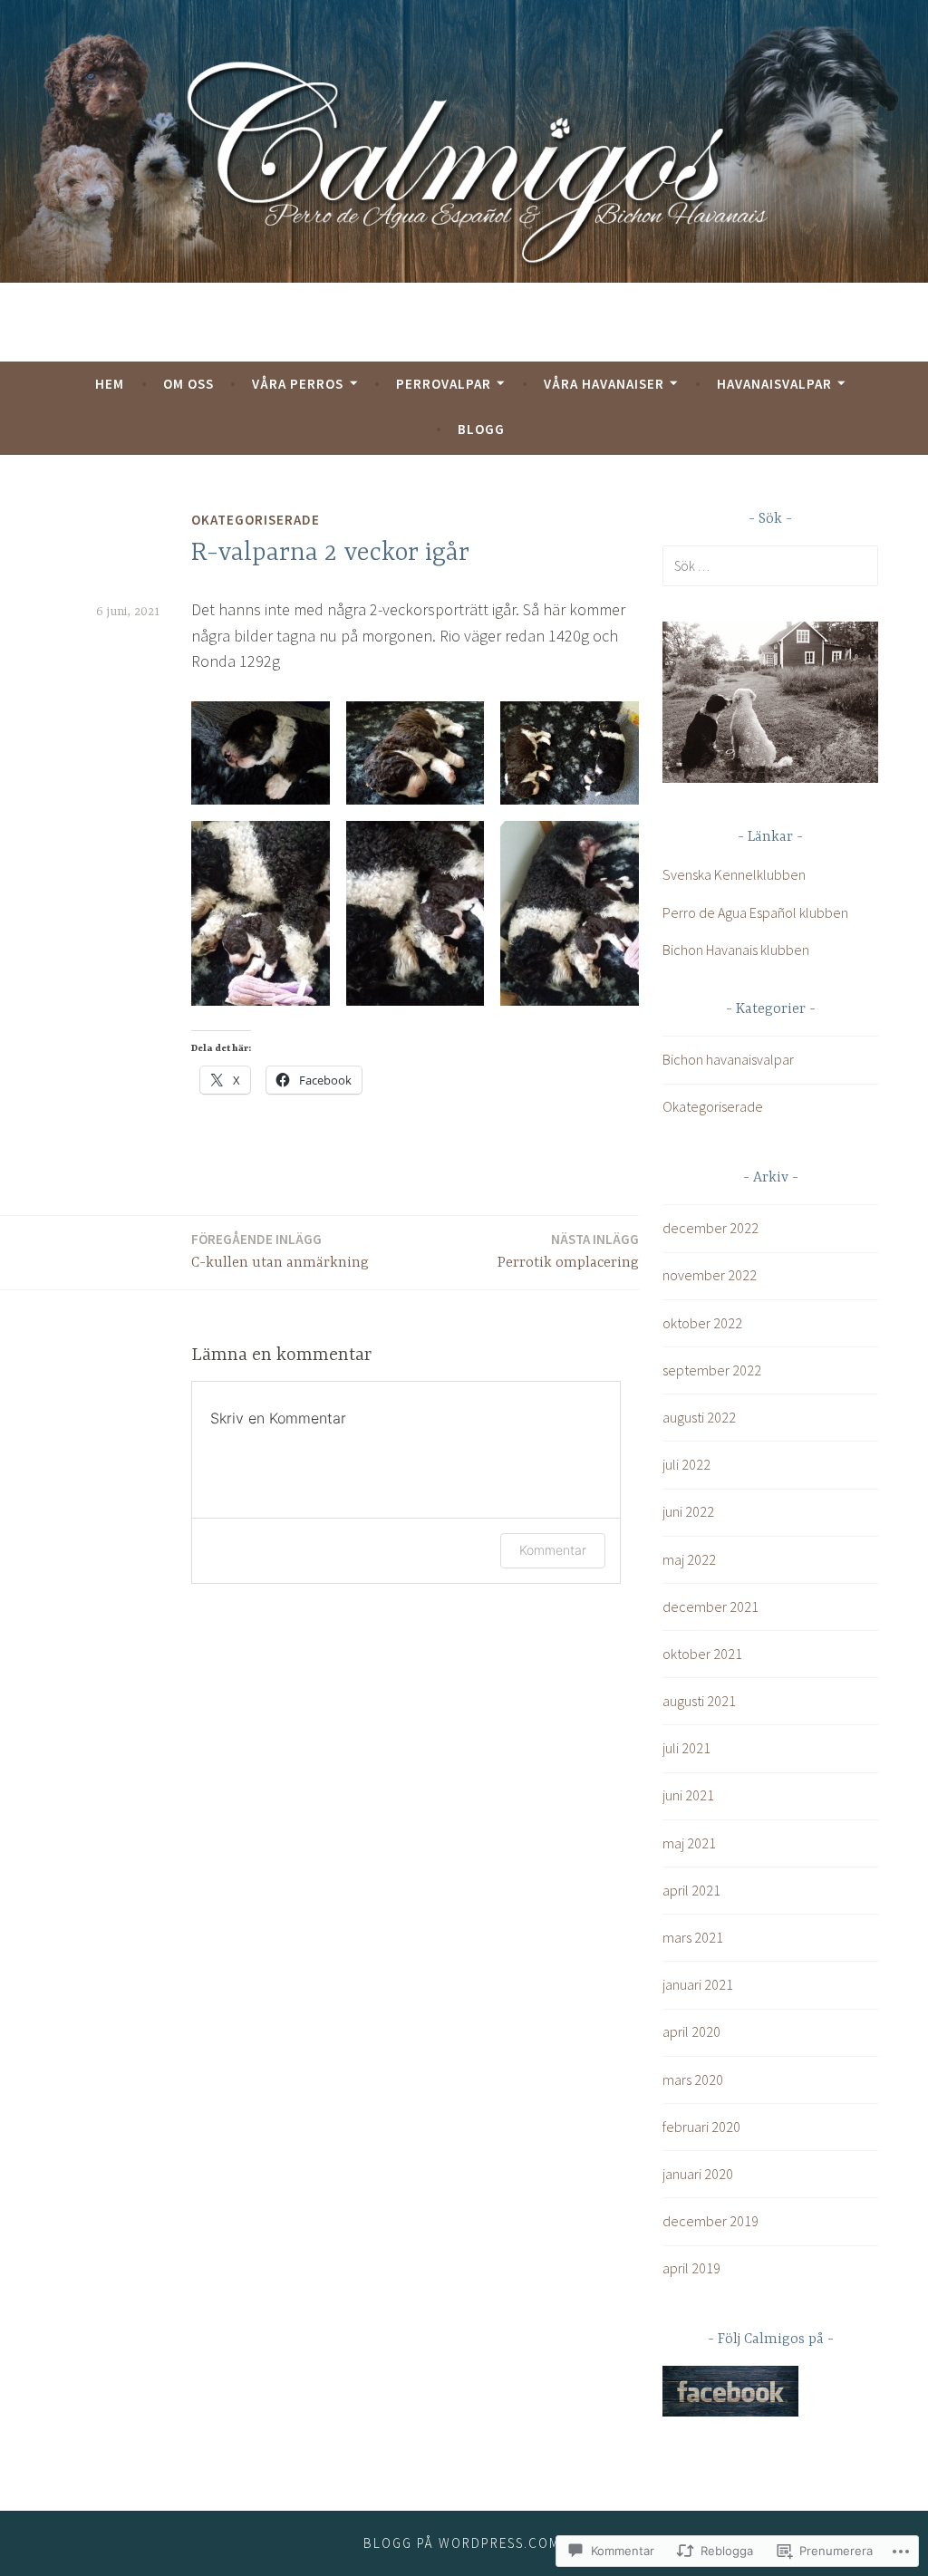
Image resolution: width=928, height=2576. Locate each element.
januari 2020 (698, 2174)
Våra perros (298, 384)
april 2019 (691, 2268)
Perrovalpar (444, 384)
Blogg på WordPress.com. (464, 2543)
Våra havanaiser (604, 384)
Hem (110, 384)
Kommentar (553, 1550)
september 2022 (712, 1370)
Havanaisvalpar (774, 384)
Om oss (188, 384)
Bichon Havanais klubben (736, 950)
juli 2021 (686, 1748)
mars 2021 (693, 1937)
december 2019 (710, 2221)
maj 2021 (689, 1843)
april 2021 (691, 1890)
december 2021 (710, 1606)
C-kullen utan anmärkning (280, 1251)
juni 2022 (688, 1511)
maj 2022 (689, 1559)
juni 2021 (688, 1795)
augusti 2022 (699, 1417)
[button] (261, 753)
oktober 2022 (702, 1323)
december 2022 (710, 1228)
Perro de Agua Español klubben (755, 912)
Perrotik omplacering (568, 1251)
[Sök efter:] (770, 565)
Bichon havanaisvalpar (728, 1059)
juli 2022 (686, 1464)
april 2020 (691, 2031)
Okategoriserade (256, 520)
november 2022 (710, 1275)
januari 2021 (698, 1984)
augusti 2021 (699, 1701)
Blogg (481, 429)
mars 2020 (693, 2079)
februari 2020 (701, 2127)
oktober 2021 (702, 1654)
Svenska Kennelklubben (734, 874)
